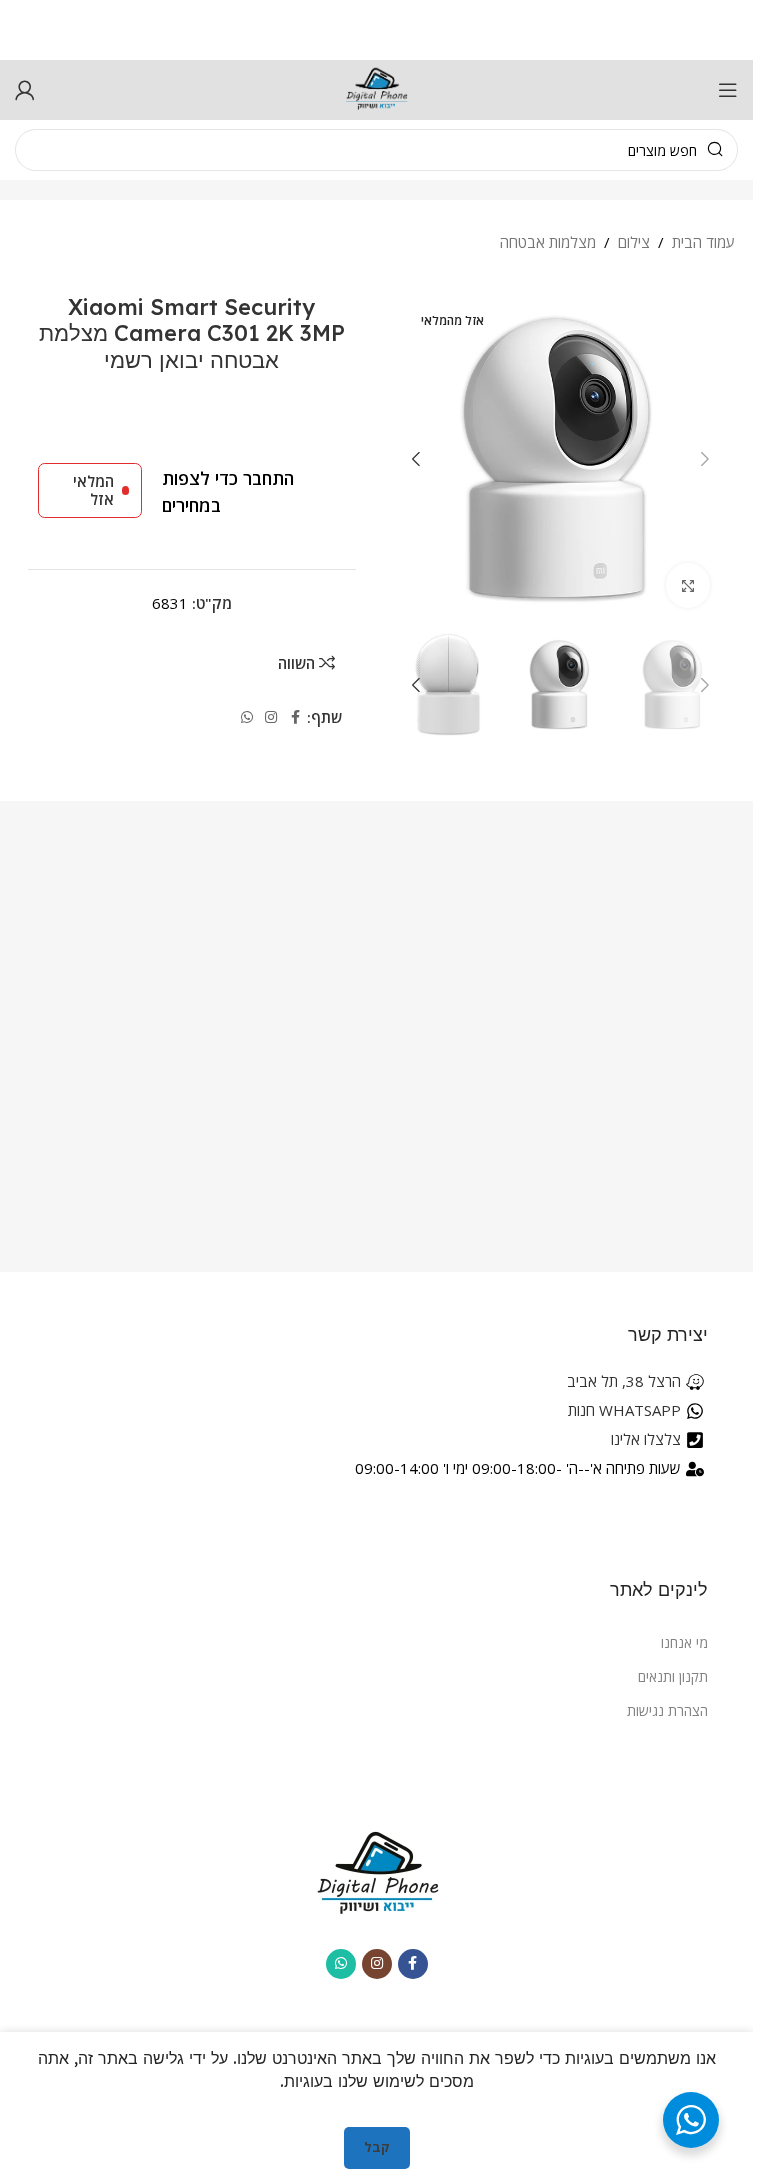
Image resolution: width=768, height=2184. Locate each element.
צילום (634, 242)
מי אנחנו (684, 1642)
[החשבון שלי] (25, 90)
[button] (705, 459)
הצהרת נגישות (667, 1710)
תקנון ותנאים (673, 1676)
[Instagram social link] (271, 717)
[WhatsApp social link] (247, 717)
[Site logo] (377, 88)
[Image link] (377, 1872)
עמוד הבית (703, 242)
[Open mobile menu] (728, 90)
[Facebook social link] (295, 717)
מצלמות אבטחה (548, 242)
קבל (377, 2147)
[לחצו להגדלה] (688, 585)
